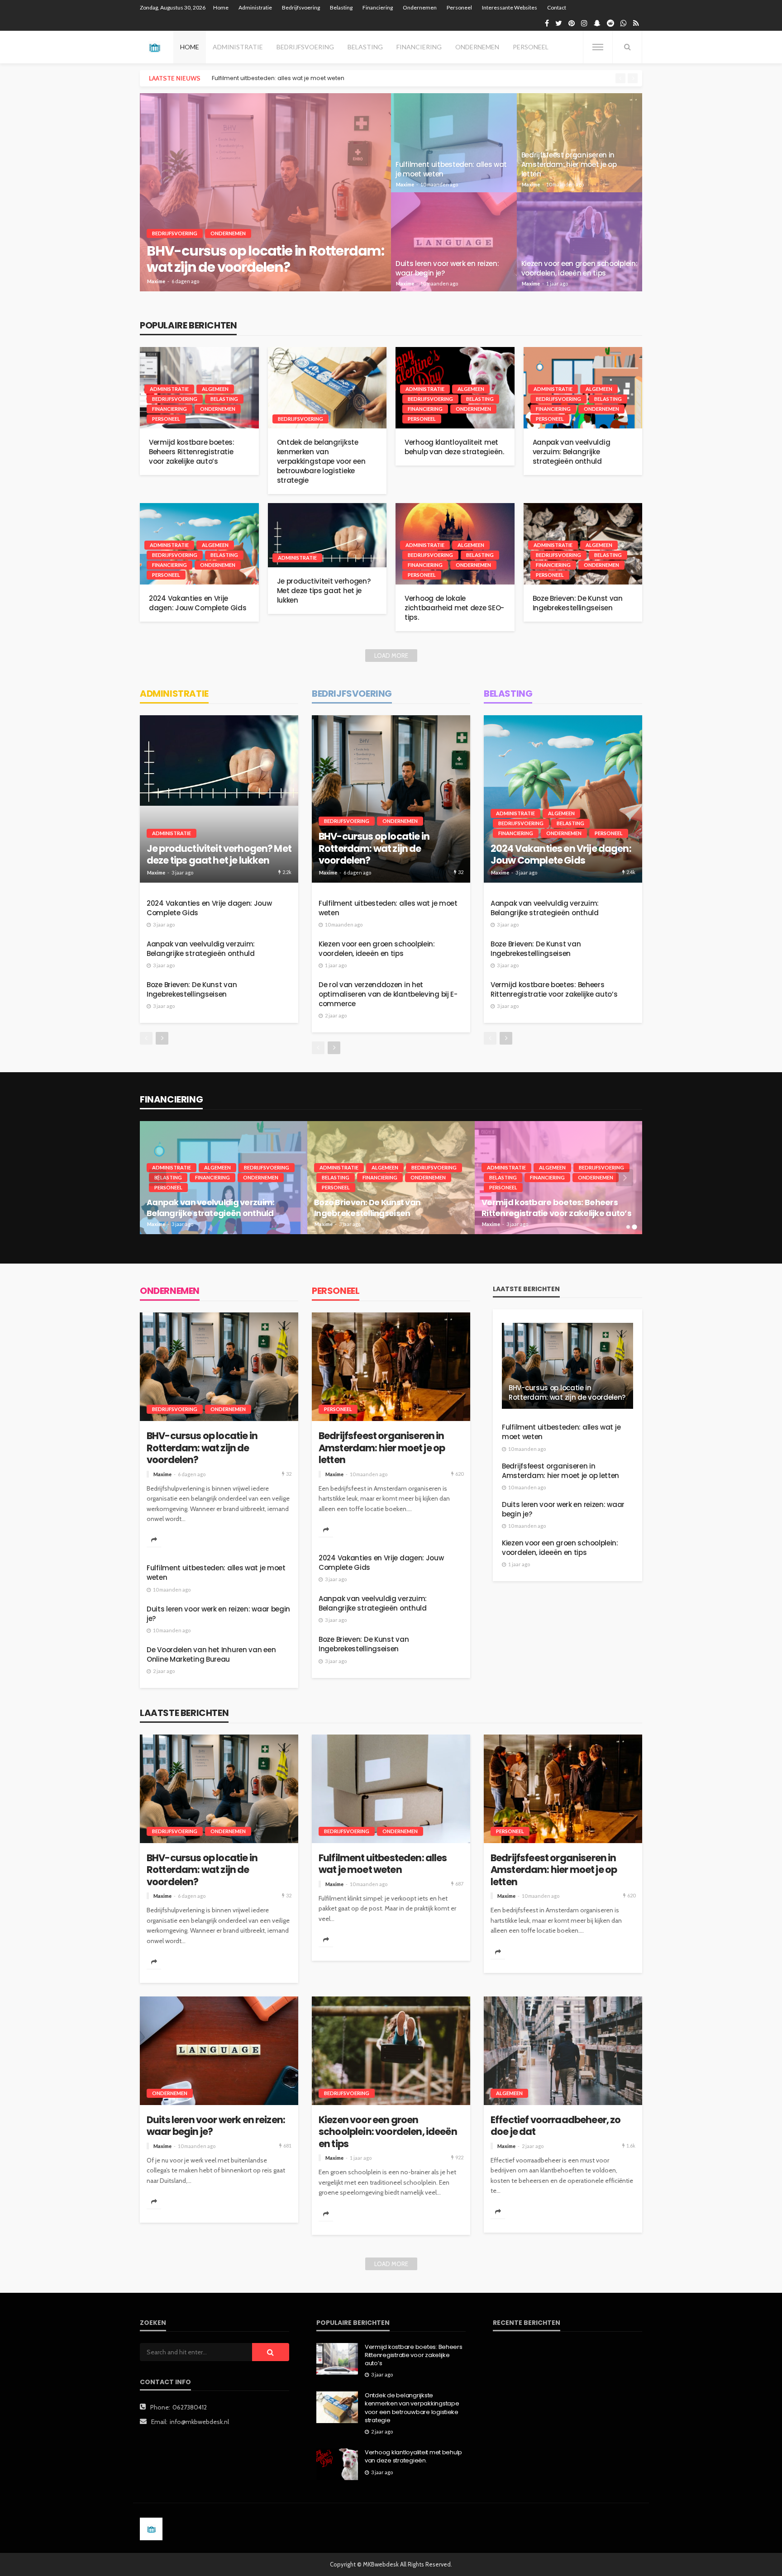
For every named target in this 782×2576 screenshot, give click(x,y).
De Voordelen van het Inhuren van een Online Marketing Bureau (211, 1654)
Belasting (341, 7)
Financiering (378, 7)
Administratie (255, 7)
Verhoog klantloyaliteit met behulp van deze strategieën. (454, 447)
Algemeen (215, 389)
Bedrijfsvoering (301, 7)
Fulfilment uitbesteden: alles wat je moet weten (451, 169)
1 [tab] (628, 1227)
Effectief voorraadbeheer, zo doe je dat (556, 2126)
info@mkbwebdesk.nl (199, 2422)
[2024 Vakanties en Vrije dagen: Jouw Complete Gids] (563, 799)
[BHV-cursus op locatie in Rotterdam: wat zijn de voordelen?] (265, 192)
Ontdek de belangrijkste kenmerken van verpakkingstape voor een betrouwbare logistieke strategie (321, 461)
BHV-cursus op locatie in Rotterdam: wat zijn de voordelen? (265, 259)
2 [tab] (634, 1227)
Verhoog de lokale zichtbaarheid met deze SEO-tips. (454, 608)
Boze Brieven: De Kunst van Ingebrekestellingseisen (578, 603)
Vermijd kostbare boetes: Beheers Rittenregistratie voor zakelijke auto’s (192, 452)
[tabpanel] (224, 1178)
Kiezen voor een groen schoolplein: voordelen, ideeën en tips (579, 268)
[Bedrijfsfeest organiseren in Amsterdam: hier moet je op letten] (580, 143)
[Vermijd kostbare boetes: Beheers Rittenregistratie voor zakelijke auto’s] (337, 2359)
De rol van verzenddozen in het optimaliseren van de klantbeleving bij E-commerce (388, 994)
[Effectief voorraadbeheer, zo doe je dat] (563, 2051)
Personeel (459, 7)
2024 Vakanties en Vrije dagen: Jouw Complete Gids (198, 603)
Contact (557, 7)
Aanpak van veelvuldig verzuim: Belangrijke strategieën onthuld (572, 452)
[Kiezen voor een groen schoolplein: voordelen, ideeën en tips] (580, 242)
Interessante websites (510, 7)
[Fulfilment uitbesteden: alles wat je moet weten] (454, 143)
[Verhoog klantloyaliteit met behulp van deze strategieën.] (337, 2464)
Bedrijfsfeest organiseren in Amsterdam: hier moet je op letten (301, 78)
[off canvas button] (598, 47)
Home (221, 7)
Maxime (156, 281)
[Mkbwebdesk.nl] (154, 47)
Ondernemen (420, 7)
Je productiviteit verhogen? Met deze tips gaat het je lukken (324, 591)
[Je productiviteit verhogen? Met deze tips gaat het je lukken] (327, 535)
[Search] (627, 47)
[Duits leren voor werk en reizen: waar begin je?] (454, 242)
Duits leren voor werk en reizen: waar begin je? (447, 268)
